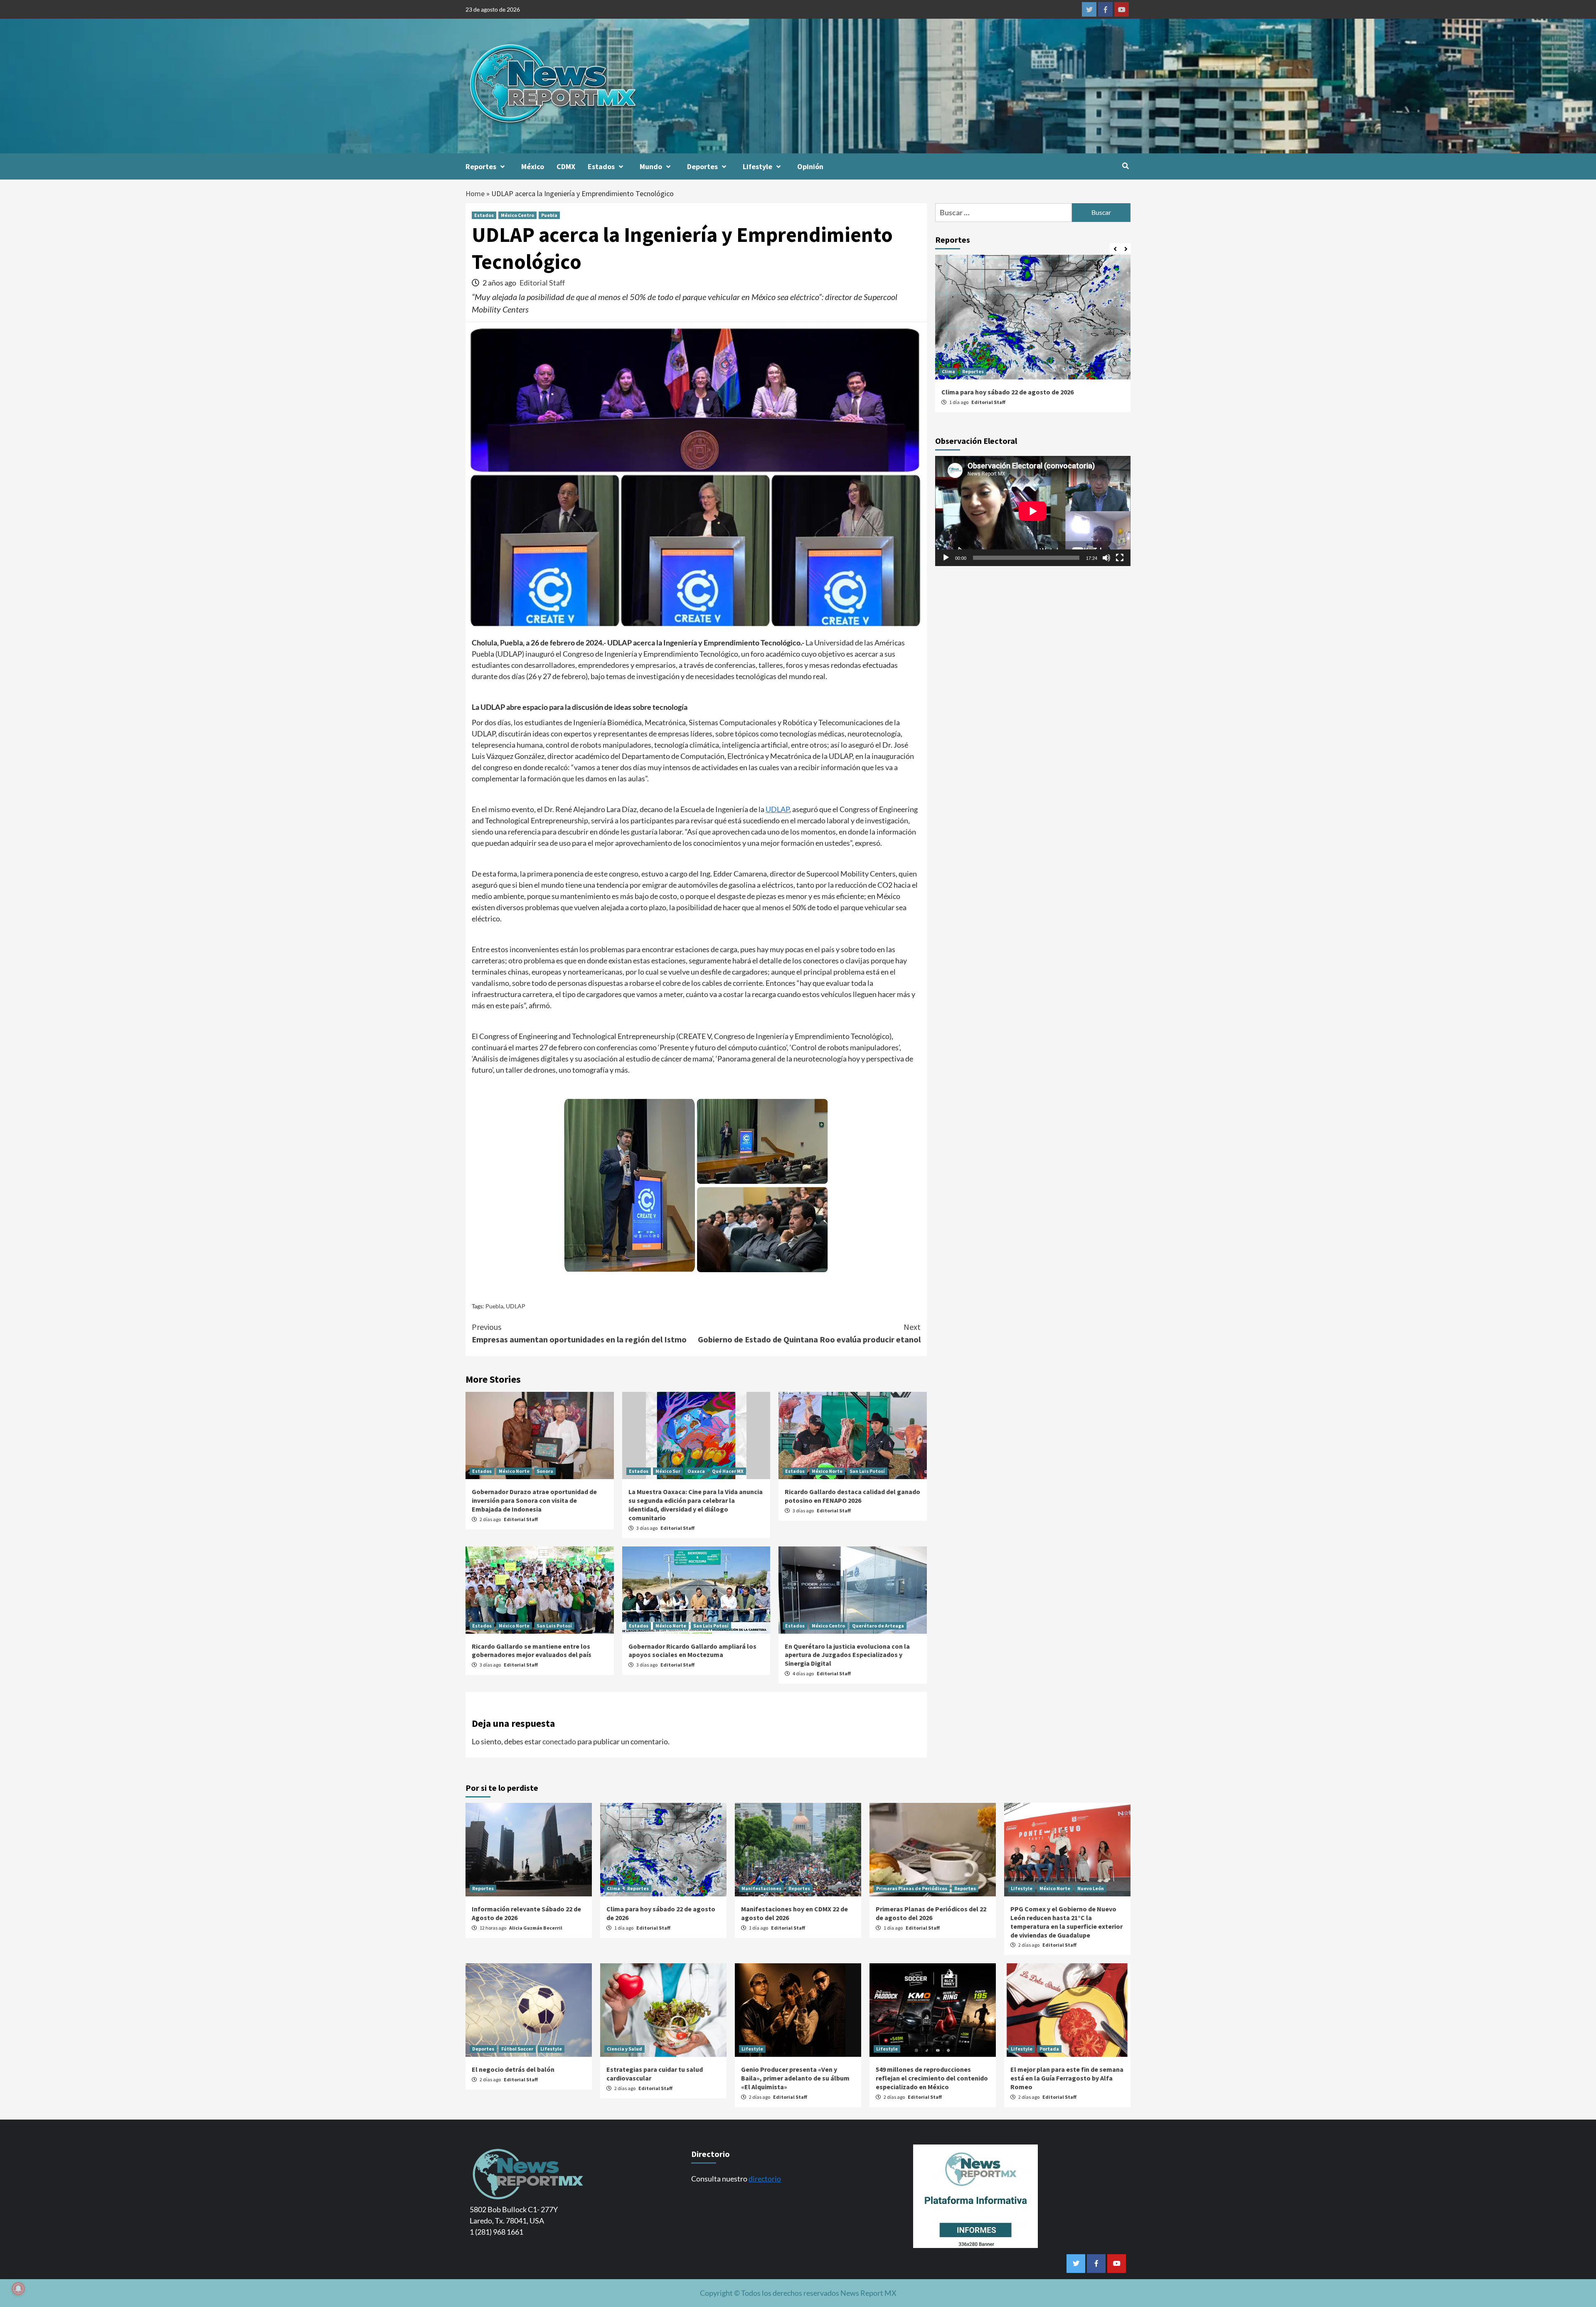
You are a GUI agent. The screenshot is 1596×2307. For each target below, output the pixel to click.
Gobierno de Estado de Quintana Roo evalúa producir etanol (809, 1333)
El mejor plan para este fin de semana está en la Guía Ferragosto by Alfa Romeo (1067, 2078)
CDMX (566, 166)
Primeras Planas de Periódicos (912, 1888)
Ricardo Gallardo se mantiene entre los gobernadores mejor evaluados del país (532, 1651)
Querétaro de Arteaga (878, 1626)
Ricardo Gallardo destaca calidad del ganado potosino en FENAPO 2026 (852, 1496)
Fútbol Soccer (517, 2049)
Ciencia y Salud (624, 2049)
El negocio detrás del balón (513, 2069)
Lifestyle (757, 166)
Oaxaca (696, 1471)
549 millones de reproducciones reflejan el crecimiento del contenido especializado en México (932, 2078)
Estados (601, 166)
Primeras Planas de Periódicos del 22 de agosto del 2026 (931, 1913)
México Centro (517, 215)
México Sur (668, 1471)
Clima (948, 371)
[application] (1033, 511)
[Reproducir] (946, 558)
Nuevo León (1091, 1888)
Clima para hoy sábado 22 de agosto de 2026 (1007, 392)
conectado (559, 1741)
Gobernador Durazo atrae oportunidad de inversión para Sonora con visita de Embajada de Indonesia (534, 1500)
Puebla (549, 215)
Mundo (651, 166)
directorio (765, 2179)
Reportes (481, 166)
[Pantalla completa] (1120, 558)
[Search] (1125, 166)
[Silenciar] (1106, 558)
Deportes (702, 166)
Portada (1049, 2049)
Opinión (810, 166)
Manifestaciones (761, 1888)
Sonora (545, 1471)
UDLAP (777, 809)
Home (475, 193)
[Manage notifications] (18, 2289)
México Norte (514, 1471)
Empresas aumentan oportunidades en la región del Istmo (579, 1333)
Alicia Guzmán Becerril (536, 1928)
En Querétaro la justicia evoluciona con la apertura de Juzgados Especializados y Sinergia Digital (847, 1655)
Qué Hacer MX (728, 1471)
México (533, 166)
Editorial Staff (542, 283)
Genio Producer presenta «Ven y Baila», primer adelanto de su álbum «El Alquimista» (795, 2078)
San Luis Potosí (867, 1471)
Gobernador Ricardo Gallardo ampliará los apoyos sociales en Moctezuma (692, 1651)
